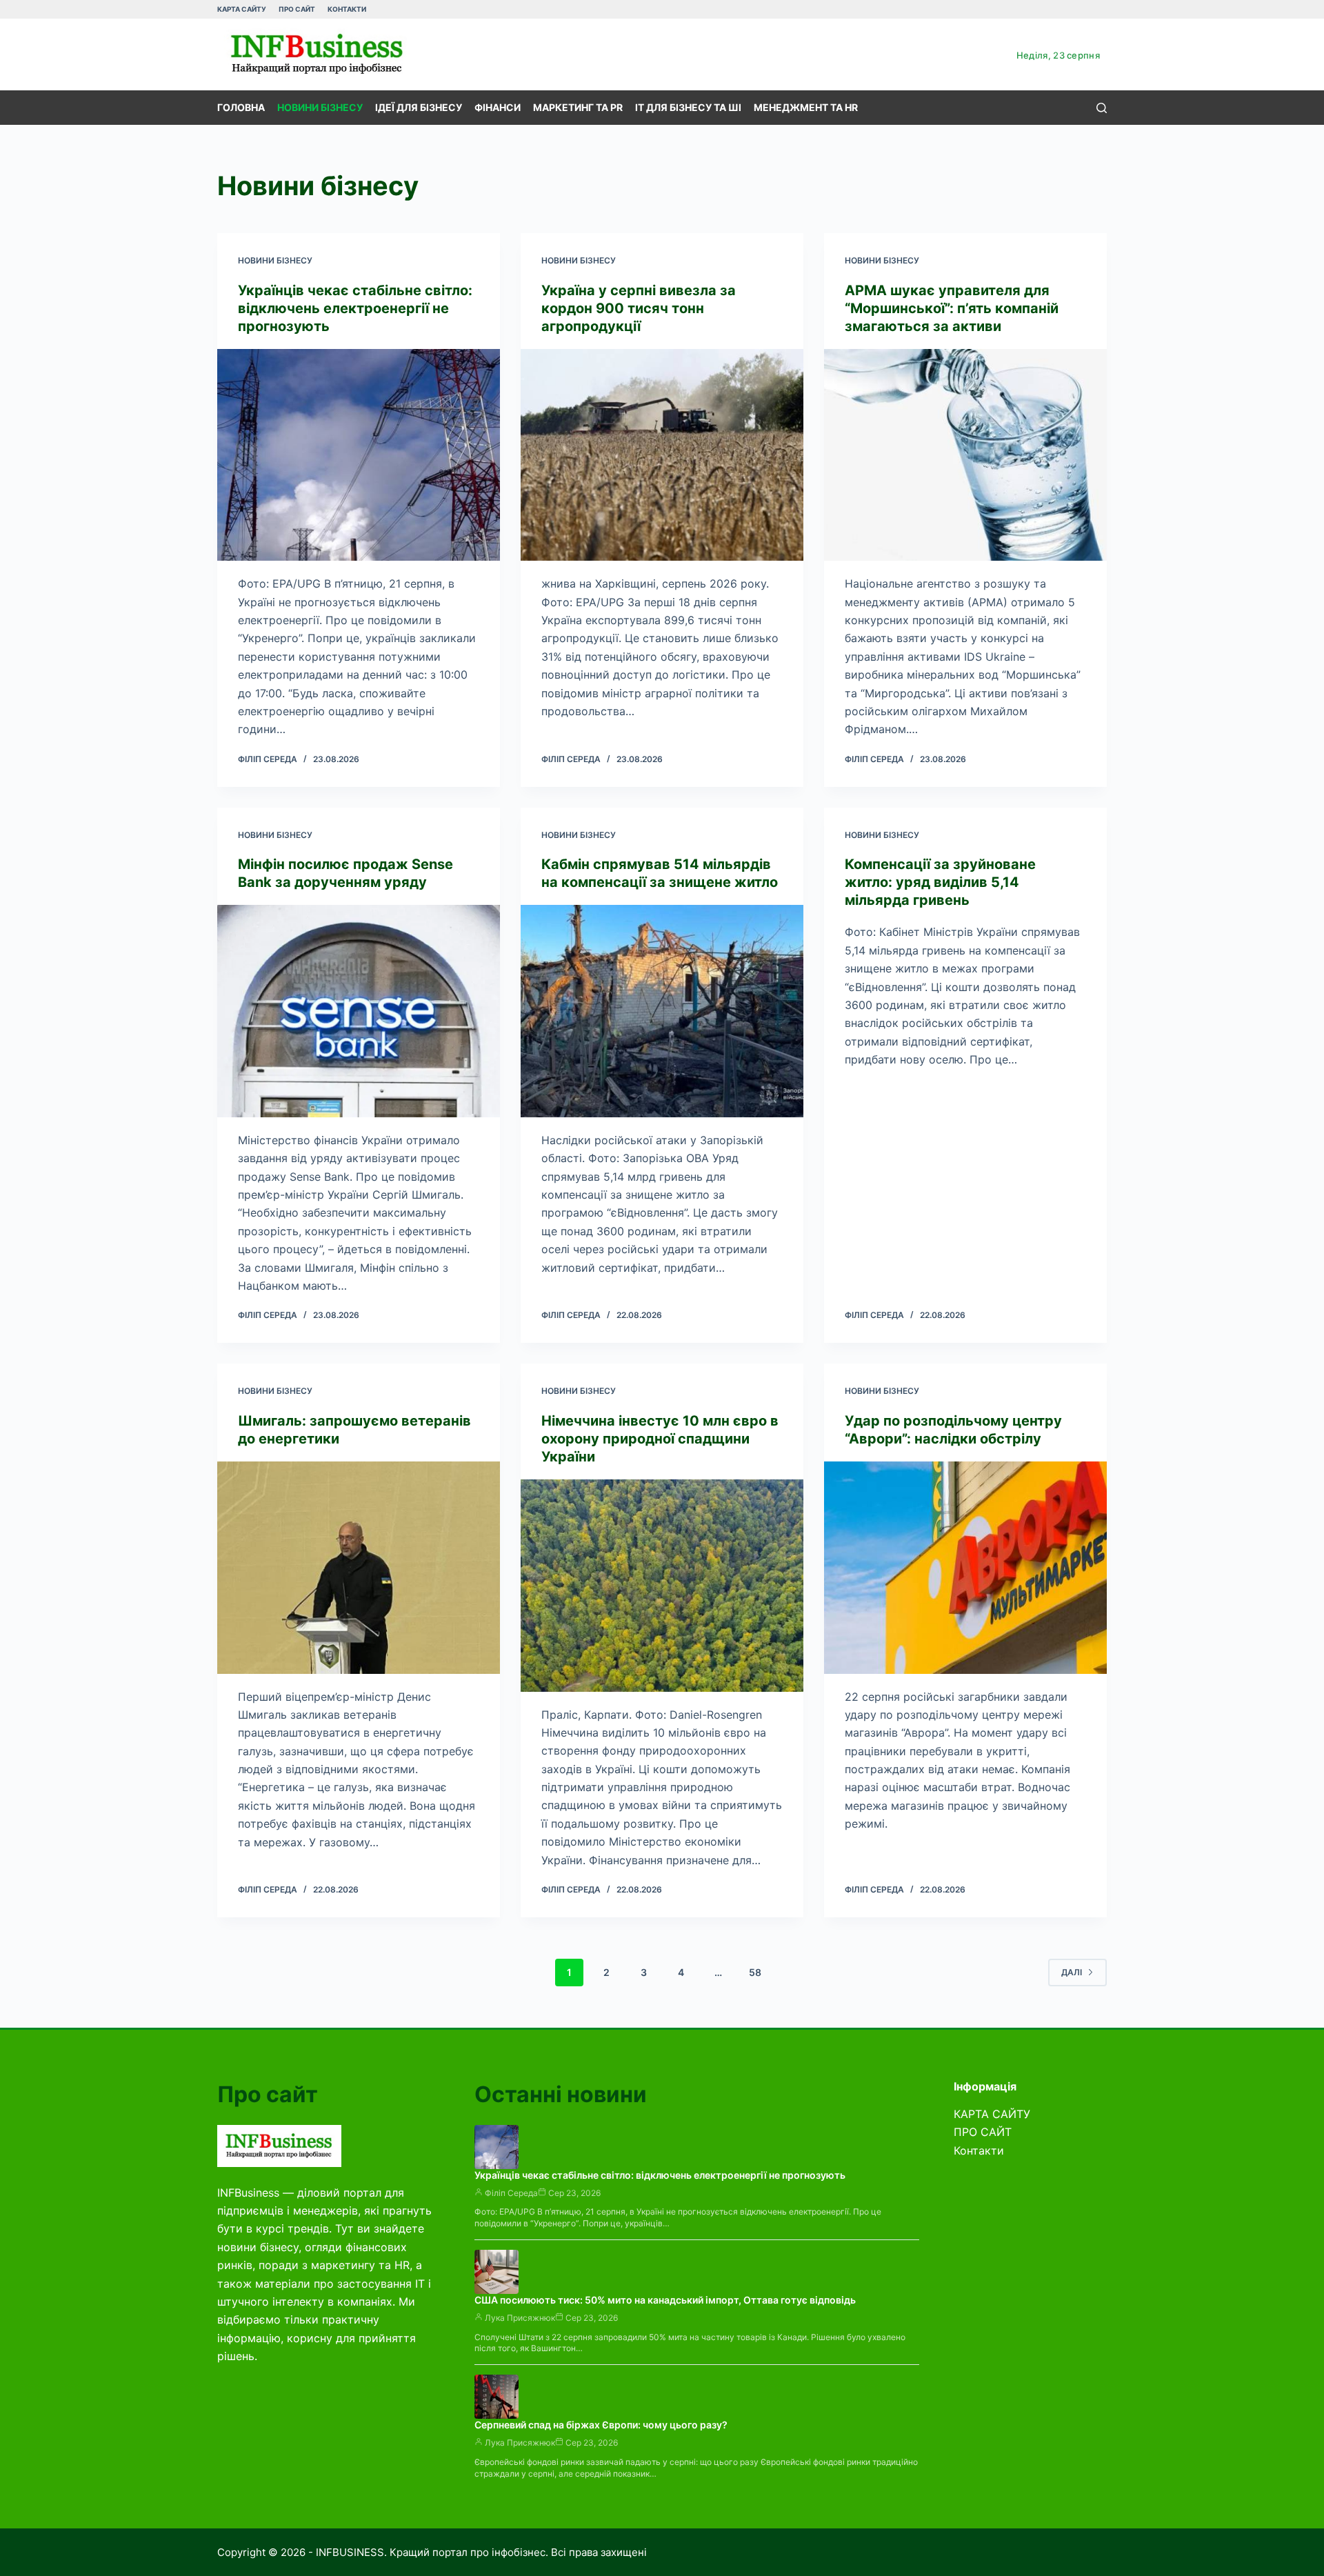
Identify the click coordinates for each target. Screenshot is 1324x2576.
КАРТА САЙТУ (242, 9)
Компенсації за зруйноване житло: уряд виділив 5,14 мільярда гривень (940, 882)
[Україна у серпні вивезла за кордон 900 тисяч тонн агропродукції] (662, 455)
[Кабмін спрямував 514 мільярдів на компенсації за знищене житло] (662, 1011)
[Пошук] (1102, 108)
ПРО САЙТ (297, 9)
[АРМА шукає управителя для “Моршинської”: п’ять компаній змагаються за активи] (965, 455)
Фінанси (498, 107)
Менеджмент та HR (806, 107)
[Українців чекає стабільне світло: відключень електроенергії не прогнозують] (359, 455)
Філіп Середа (511, 2193)
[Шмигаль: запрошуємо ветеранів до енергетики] (359, 1568)
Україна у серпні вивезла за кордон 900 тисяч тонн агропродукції (639, 308)
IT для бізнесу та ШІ (688, 107)
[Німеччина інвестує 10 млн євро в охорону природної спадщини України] (662, 1586)
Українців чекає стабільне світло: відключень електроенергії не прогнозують (355, 308)
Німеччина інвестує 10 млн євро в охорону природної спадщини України (660, 1439)
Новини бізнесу (320, 107)
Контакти (347, 9)
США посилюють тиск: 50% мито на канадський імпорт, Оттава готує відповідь (665, 2300)
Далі (1072, 1972)
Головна (241, 107)
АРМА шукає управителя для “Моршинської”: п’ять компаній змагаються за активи (952, 308)
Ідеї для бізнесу (419, 107)
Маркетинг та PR (578, 107)
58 (755, 1972)
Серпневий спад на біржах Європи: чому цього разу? (601, 2425)
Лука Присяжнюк (520, 2318)
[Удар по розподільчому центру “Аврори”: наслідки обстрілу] (965, 1568)
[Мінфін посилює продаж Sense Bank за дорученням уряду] (359, 1011)
